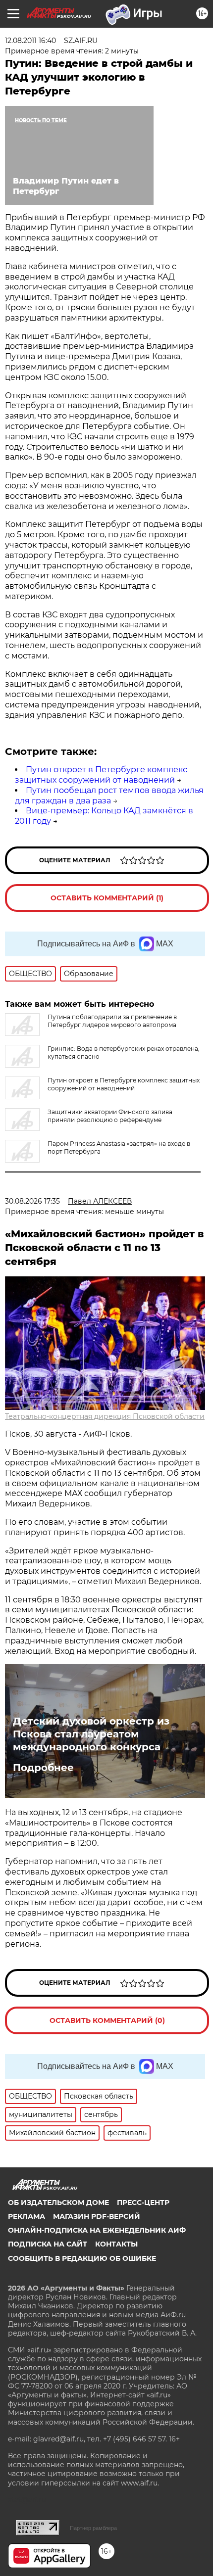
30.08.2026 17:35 (32, 1201)
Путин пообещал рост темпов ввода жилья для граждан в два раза (109, 796)
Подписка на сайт (48, 2244)
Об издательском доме (58, 2202)
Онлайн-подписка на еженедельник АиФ (97, 2230)
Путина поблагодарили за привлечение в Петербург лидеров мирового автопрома (112, 1021)
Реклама (27, 2216)
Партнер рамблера (93, 2528)
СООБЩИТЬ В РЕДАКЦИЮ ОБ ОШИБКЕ (82, 2258)
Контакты (116, 2244)
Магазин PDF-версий (97, 2216)
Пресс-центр (143, 2202)
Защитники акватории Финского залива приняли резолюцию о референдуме (110, 1116)
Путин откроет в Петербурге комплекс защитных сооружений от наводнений (101, 775)
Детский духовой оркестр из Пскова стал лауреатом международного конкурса (91, 1734)
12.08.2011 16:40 (30, 41)
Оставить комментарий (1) (107, 898)
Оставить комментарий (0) (107, 2020)
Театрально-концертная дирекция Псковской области (105, 1416)
